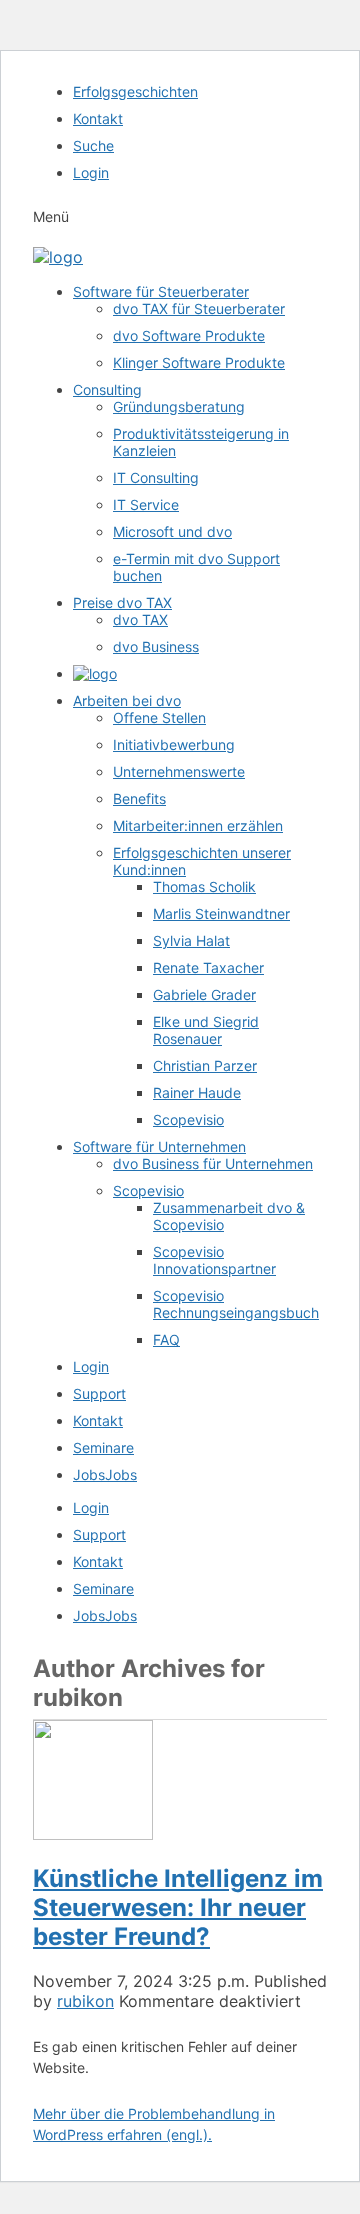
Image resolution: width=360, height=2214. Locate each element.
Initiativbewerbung (174, 744)
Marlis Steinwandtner (221, 913)
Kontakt (98, 118)
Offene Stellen (159, 717)
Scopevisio (188, 1119)
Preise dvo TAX (122, 602)
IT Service (146, 504)
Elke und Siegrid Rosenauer (206, 1030)
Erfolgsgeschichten (135, 91)
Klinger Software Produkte (199, 362)
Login (91, 172)
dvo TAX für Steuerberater (199, 308)
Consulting (107, 389)
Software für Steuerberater (161, 291)
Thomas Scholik (204, 886)
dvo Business (156, 646)
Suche (93, 145)
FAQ (166, 1339)
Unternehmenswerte (179, 771)
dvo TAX (140, 619)
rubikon (85, 2001)
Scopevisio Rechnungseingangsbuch (236, 1304)
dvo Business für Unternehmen (213, 1163)
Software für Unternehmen (159, 1146)
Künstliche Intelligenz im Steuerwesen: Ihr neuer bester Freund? (178, 1907)
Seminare (103, 1447)
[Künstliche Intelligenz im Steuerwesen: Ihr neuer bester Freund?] (93, 1834)
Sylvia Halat (191, 940)
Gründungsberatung (179, 406)
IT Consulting (156, 477)
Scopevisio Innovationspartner (214, 1260)
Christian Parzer (205, 1065)
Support (99, 1393)
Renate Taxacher (208, 967)
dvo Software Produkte (189, 335)
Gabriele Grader (204, 994)
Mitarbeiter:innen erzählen (198, 825)
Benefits (139, 798)
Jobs (105, 1474)
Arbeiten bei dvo (127, 700)
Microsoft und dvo (172, 531)
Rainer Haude (197, 1092)
